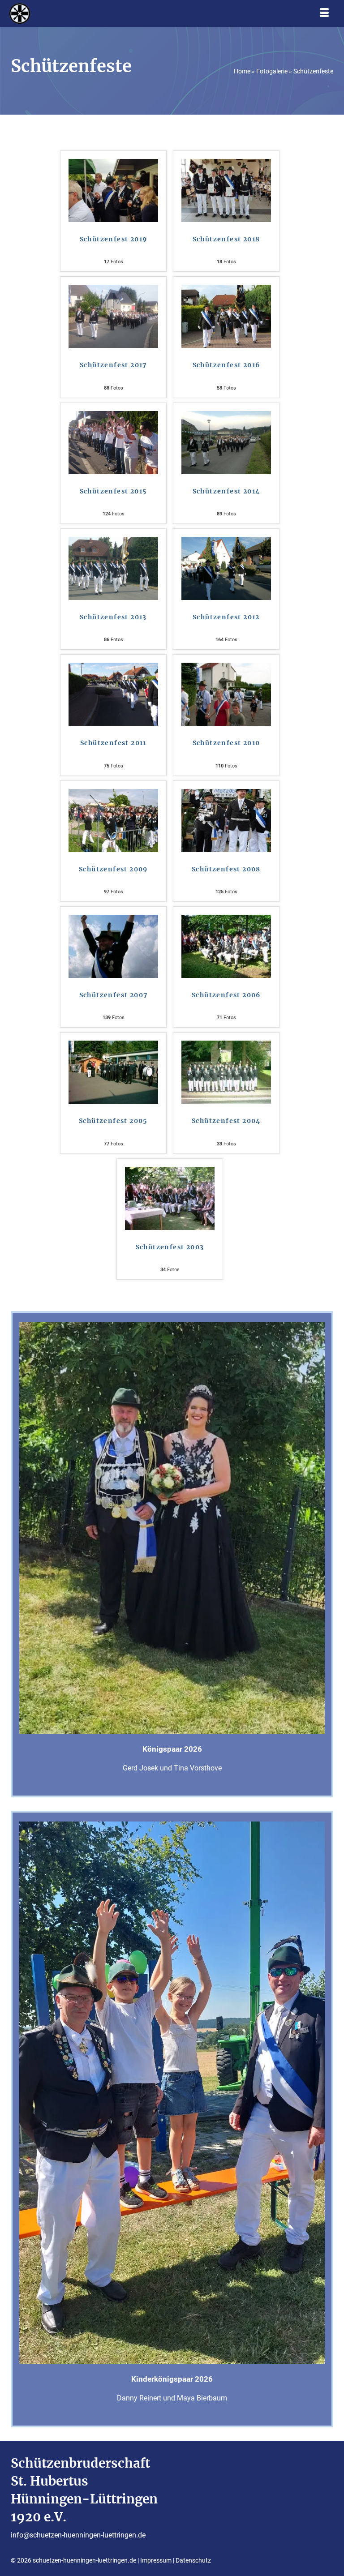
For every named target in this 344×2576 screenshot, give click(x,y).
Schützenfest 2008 (226, 869)
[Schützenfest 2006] (226, 946)
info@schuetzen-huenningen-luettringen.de (78, 2535)
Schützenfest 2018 (226, 239)
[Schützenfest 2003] (170, 1198)
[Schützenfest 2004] (226, 1072)
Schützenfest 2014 (226, 491)
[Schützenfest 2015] (113, 442)
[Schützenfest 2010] (226, 694)
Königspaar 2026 (172, 1749)
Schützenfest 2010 (226, 743)
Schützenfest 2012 (226, 617)
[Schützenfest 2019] (113, 190)
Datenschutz (193, 2560)
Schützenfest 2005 (113, 1121)
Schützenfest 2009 (113, 869)
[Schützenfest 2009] (113, 820)
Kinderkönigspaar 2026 (172, 2379)
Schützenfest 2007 (114, 995)
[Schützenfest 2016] (226, 316)
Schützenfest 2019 (114, 239)
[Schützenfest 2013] (113, 568)
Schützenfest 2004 (226, 1121)
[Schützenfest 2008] (226, 820)
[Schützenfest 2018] (226, 190)
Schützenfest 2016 (226, 365)
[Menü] (324, 13)
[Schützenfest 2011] (113, 694)
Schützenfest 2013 (113, 617)
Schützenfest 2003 (170, 1247)
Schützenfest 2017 (113, 365)
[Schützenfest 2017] (113, 316)
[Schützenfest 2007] (113, 946)
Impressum (156, 2560)
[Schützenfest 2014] (226, 442)
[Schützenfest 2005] (113, 1072)
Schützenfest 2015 (114, 491)
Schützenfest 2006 (226, 995)
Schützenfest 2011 (113, 743)
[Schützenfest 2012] (226, 568)
